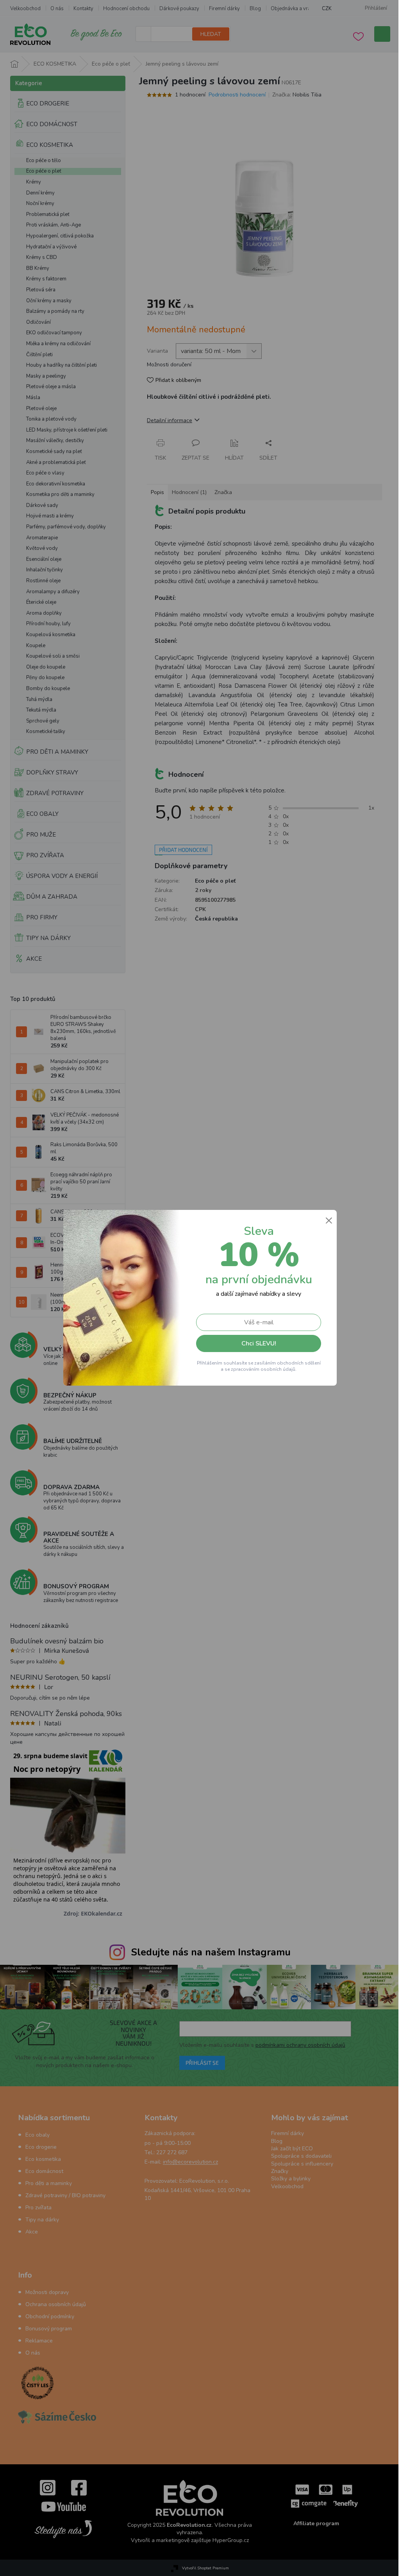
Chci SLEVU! (256, 1343)
